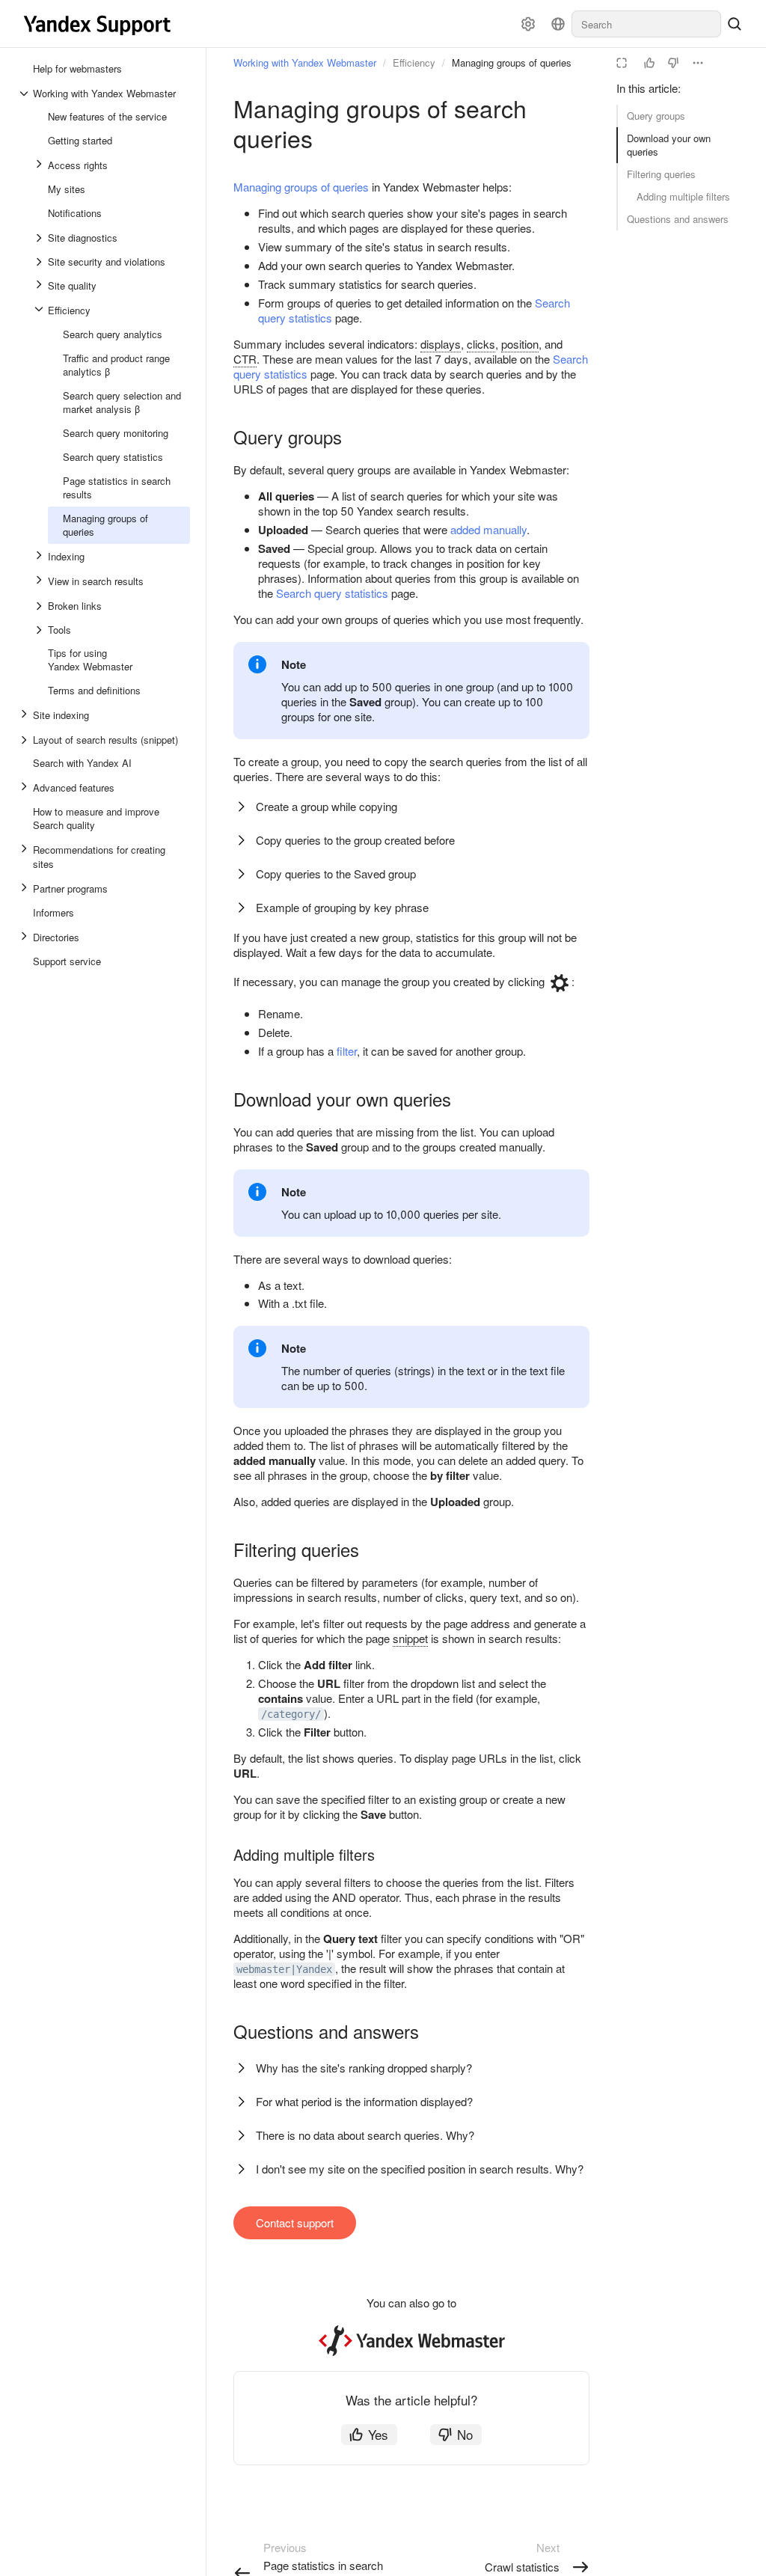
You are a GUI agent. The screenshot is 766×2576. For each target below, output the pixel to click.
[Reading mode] (622, 63)
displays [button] (441, 344)
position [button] (520, 344)
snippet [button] (410, 1638)
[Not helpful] (673, 63)
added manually (488, 529)
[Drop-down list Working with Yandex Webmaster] (25, 94)
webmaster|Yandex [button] (284, 1969)
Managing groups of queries (301, 187)
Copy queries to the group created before (355, 840)
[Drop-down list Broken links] (40, 606)
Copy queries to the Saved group (336, 874)
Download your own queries (669, 145)
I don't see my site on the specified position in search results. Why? (420, 2169)
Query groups (656, 116)
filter (347, 1051)
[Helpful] (649, 63)
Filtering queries (661, 174)
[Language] (558, 24)
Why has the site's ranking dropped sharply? (364, 2068)
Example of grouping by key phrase (342, 907)
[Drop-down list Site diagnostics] (40, 238)
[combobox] (646, 24)
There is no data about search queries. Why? (365, 2135)
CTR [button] (245, 359)
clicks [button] (481, 344)
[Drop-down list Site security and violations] (40, 262)
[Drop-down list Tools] (40, 630)
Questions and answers (678, 219)
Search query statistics (332, 593)
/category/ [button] (291, 1714)
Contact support (295, 2222)
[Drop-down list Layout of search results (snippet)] (25, 740)
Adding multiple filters (683, 196)
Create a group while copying (327, 806)
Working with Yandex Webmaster (305, 62)
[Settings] (528, 24)
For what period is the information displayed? (364, 2101)
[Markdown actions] (698, 63)
